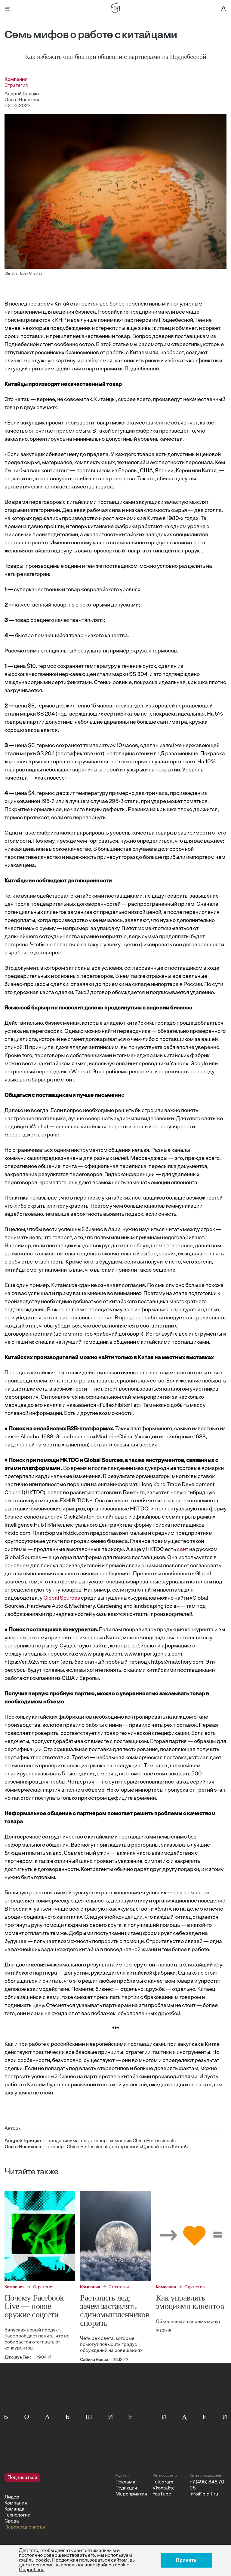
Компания (16, 2503)
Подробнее (32, 2570)
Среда (12, 2521)
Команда (14, 2509)
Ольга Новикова (23, 100)
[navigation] (58, 2502)
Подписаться (22, 2478)
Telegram (163, 2482)
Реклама (125, 2482)
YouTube (162, 2494)
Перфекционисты (25, 2527)
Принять (186, 2560)
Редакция (126, 2488)
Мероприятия (131, 2494)
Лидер (12, 2497)
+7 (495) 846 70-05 (208, 2485)
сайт (183, 1550)
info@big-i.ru (204, 2494)
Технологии (17, 2515)
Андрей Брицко (22, 94)
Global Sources (62, 1598)
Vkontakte (164, 2488)
